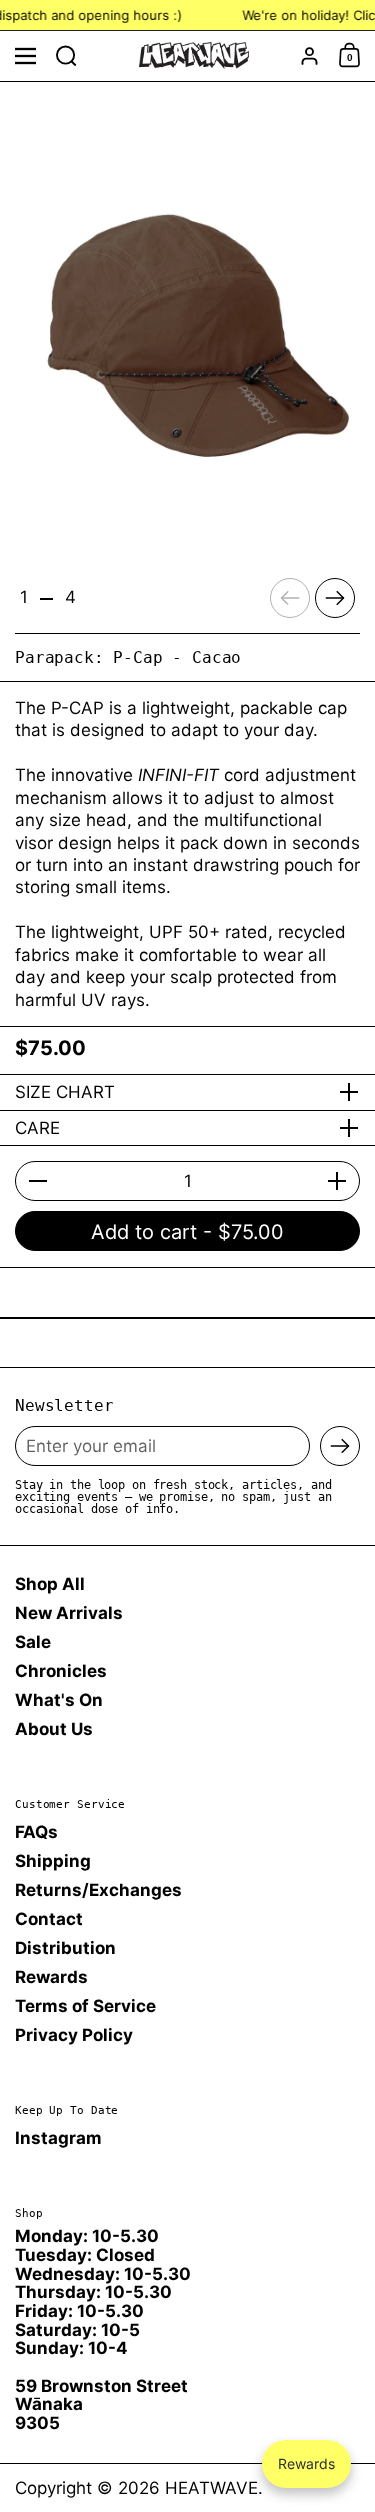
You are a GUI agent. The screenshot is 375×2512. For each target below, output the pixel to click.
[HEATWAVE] (194, 55)
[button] (66, 56)
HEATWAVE (211, 2488)
